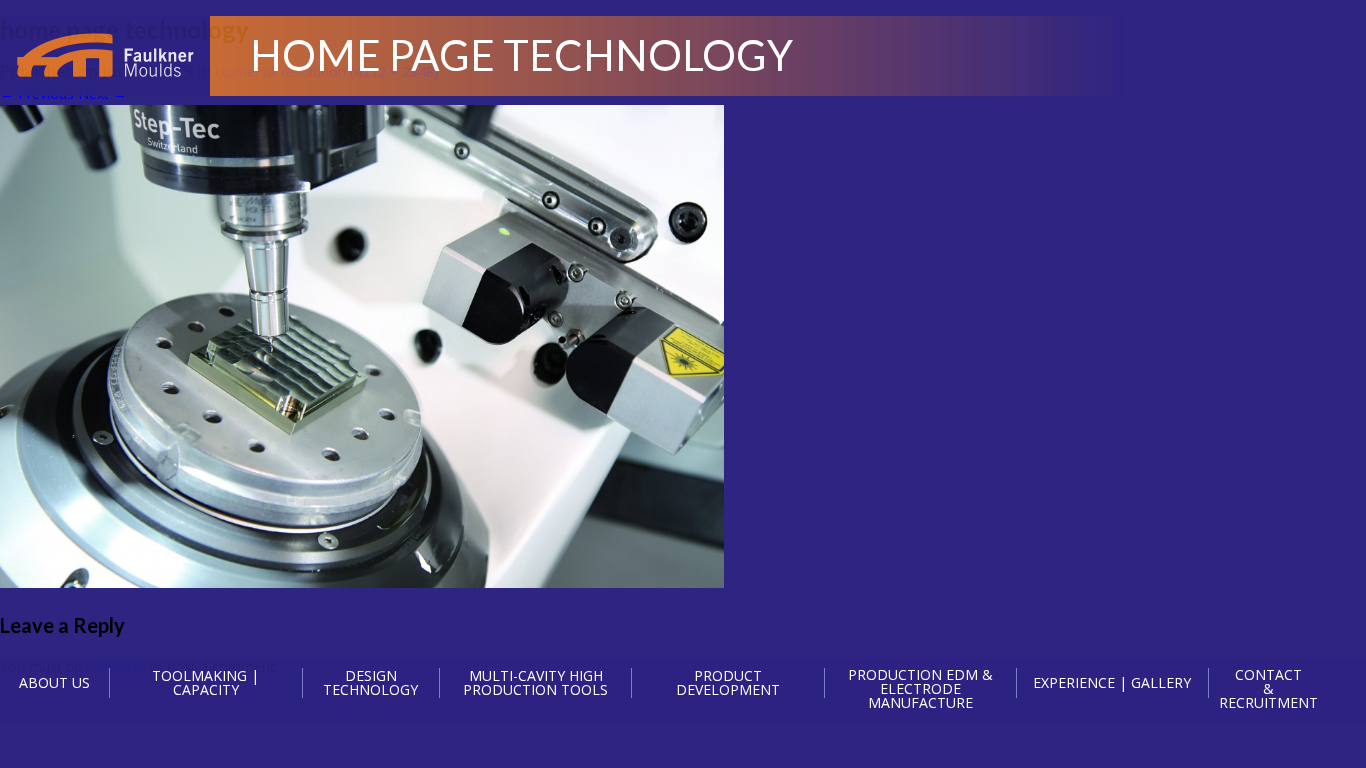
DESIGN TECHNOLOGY (370, 683)
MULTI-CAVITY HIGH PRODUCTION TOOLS (535, 683)
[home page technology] (362, 582)
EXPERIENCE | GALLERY (1112, 682)
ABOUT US (54, 682)
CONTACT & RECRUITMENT (1268, 689)
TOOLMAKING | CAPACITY (205, 683)
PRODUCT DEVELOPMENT (728, 683)
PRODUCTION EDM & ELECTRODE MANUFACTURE (920, 689)
